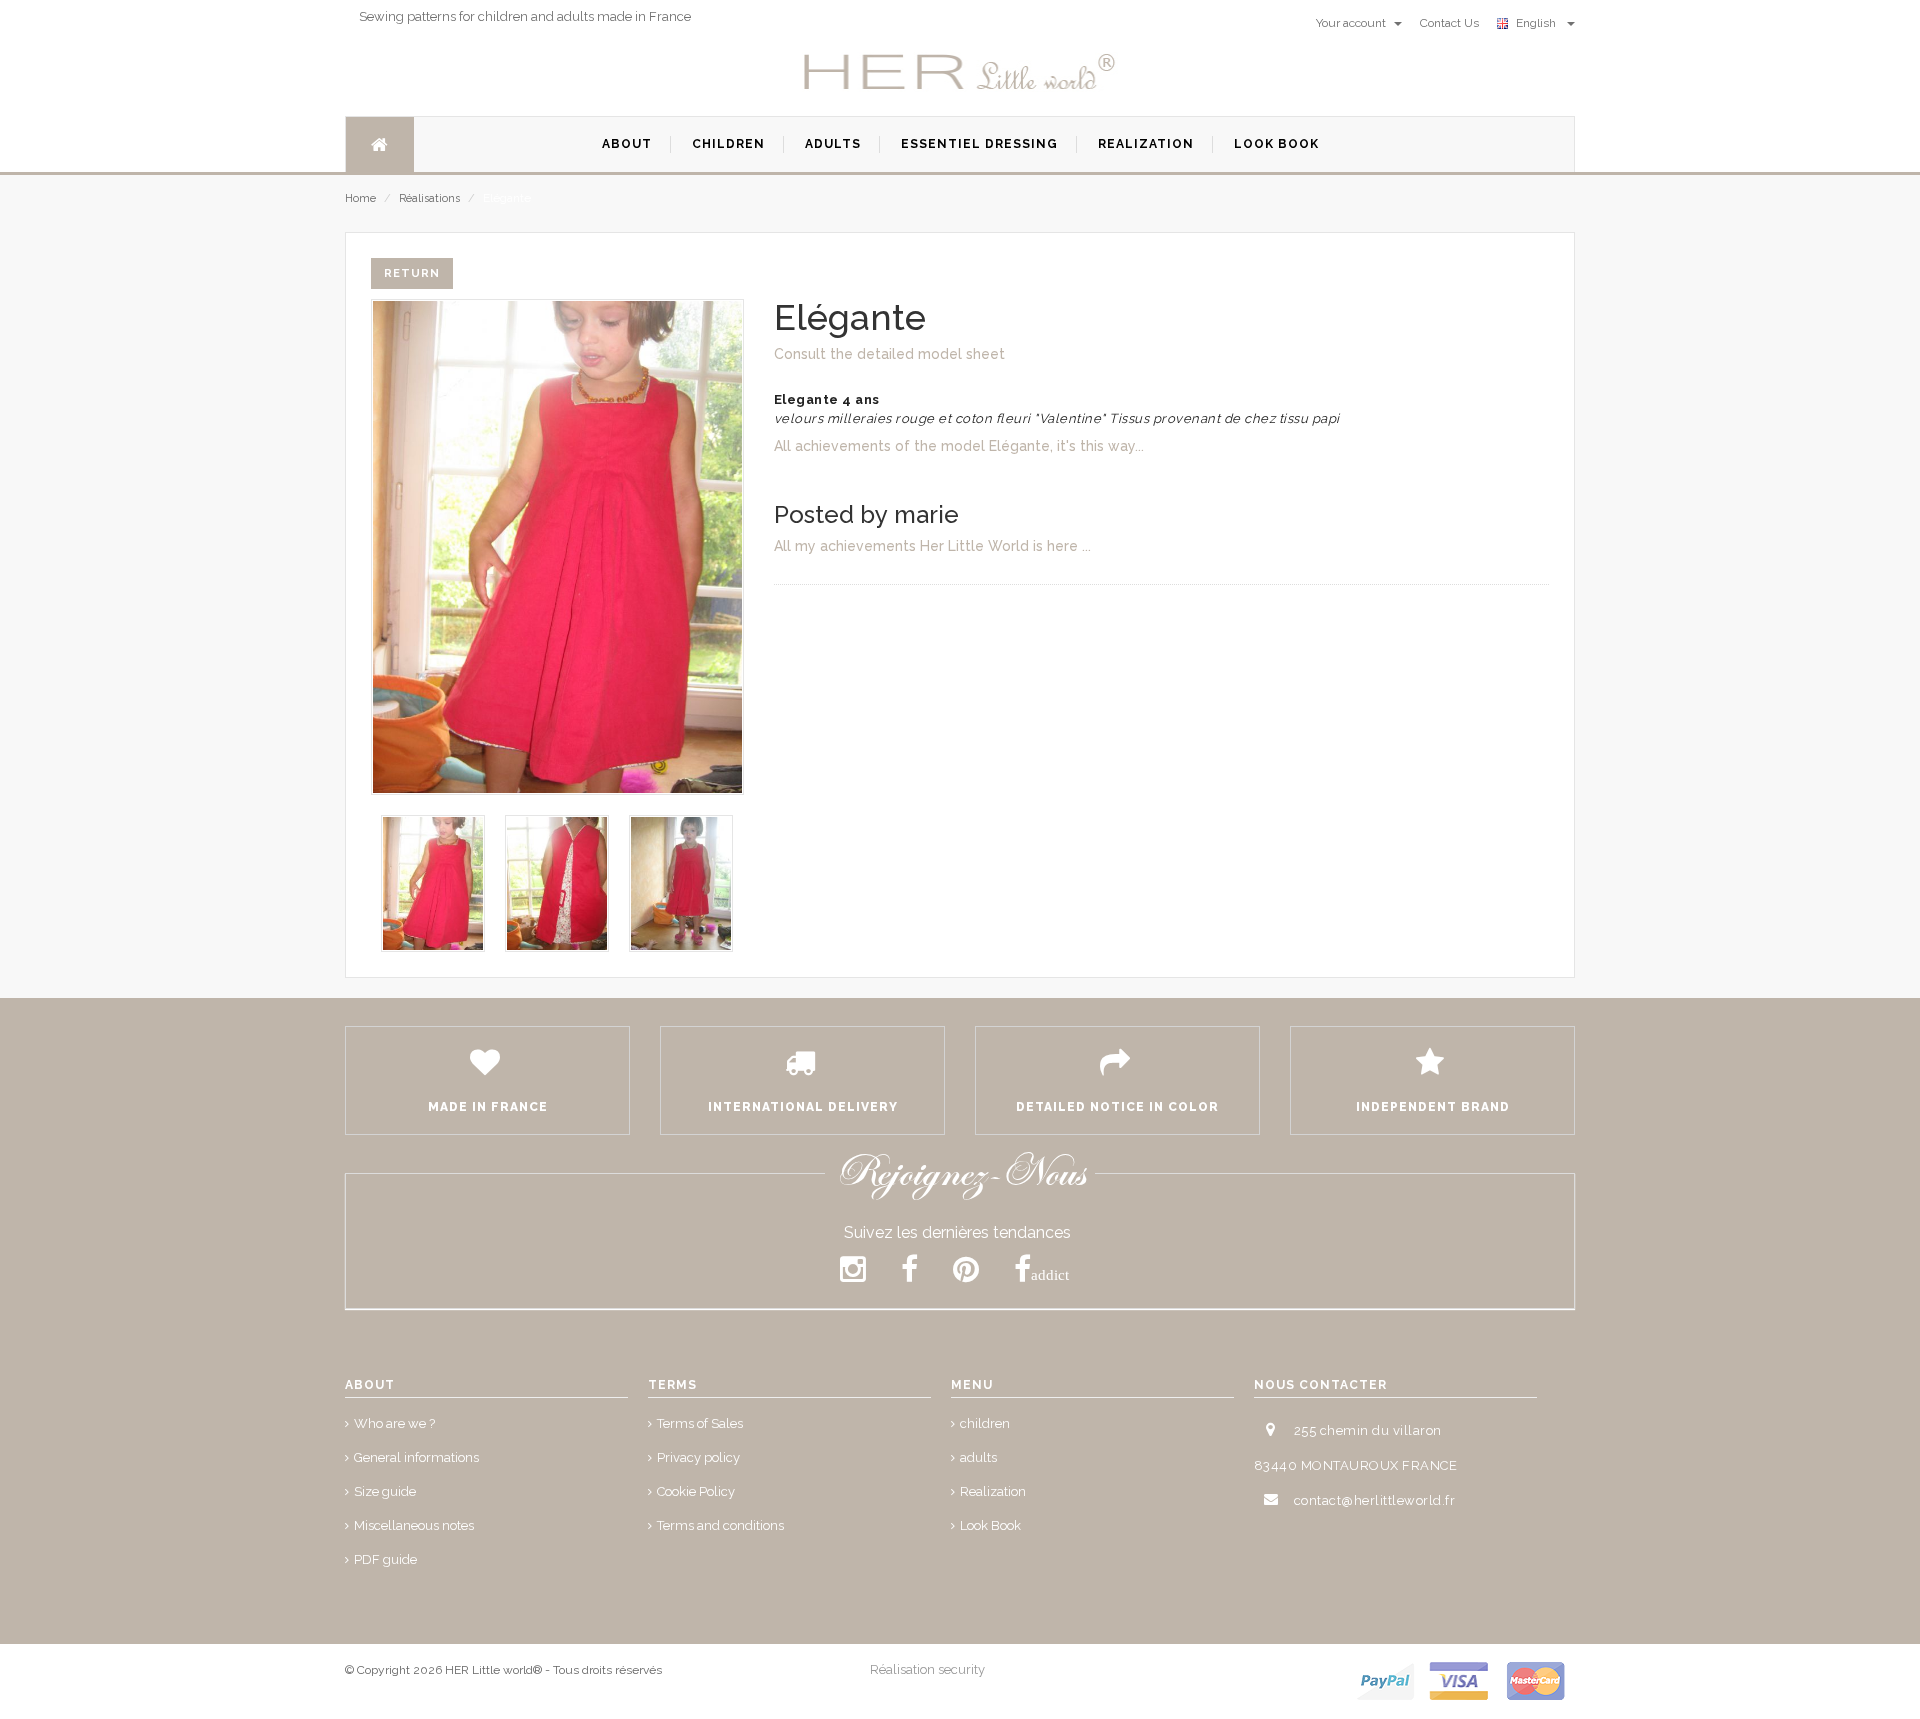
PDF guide (385, 1559)
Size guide (385, 1491)
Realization (993, 1491)
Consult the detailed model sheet (889, 354)
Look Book (990, 1525)
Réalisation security (927, 1669)
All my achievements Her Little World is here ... (932, 546)
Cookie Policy (696, 1491)
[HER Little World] (960, 73)
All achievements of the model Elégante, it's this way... (959, 446)
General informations (416, 1457)
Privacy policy (698, 1457)
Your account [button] (1352, 23)
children (985, 1423)
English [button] (1539, 23)
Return (412, 273)
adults (978, 1457)
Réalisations (429, 198)
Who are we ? (394, 1423)
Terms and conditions (720, 1525)
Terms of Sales (700, 1423)
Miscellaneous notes (414, 1525)
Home (360, 198)
